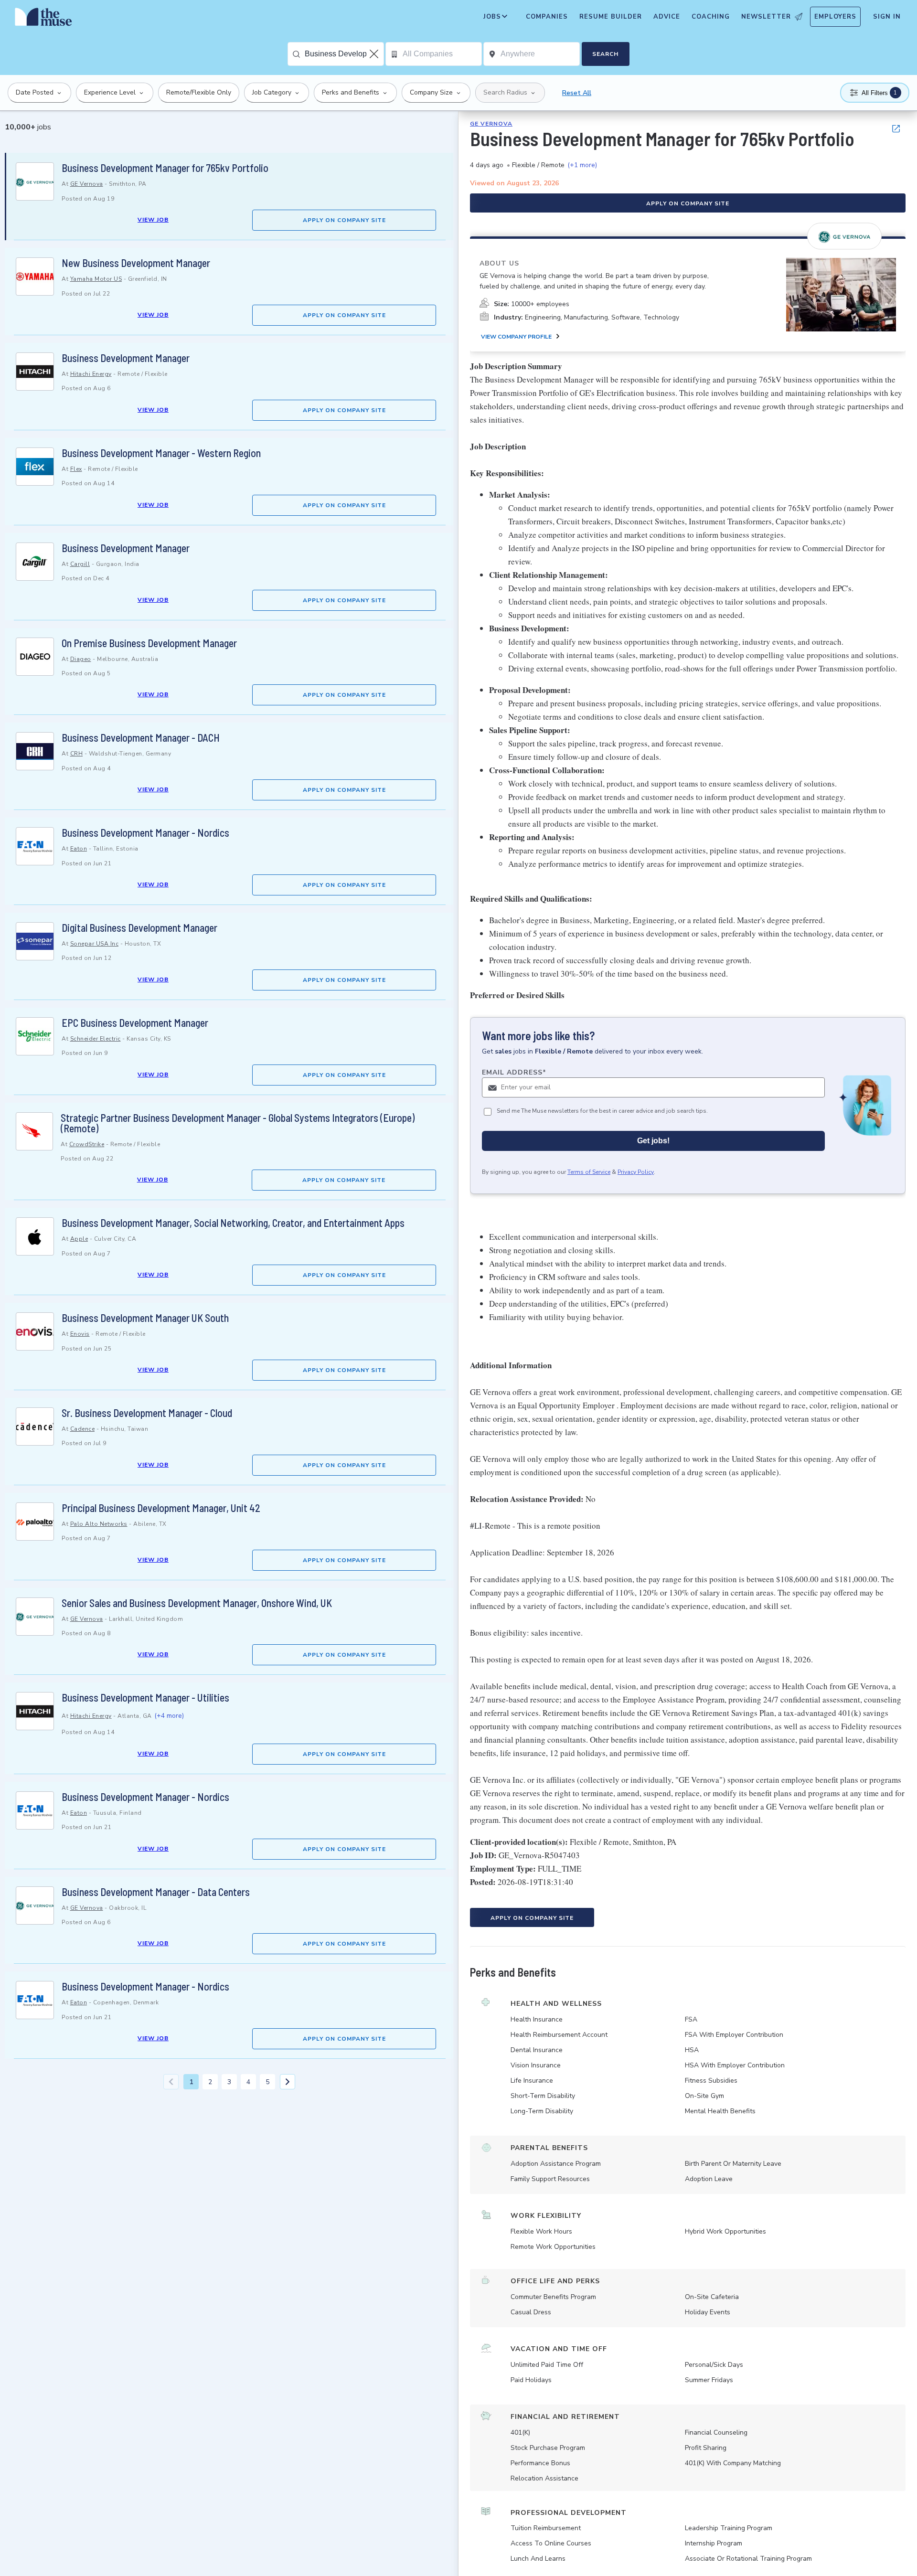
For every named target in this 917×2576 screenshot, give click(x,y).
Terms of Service (589, 1172)
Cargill (80, 564)
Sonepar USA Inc (95, 944)
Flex (76, 469)
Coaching (711, 17)
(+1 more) (582, 165)
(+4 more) (169, 1716)
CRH (77, 754)
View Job (153, 220)
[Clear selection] (375, 54)
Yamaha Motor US (96, 279)
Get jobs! (653, 1141)
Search (605, 54)
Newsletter (766, 17)
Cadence (83, 1429)
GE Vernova (87, 184)
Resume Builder (611, 17)
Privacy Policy (636, 1172)
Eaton (79, 849)
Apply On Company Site (344, 220)
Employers (835, 17)
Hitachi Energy (91, 374)
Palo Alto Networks (99, 1524)
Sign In (887, 17)
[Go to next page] (288, 2082)
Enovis (80, 1334)
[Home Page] (43, 19)
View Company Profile (516, 337)
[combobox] (344, 54)
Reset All (577, 93)
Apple (79, 1239)
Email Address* (514, 1072)
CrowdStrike (87, 1144)
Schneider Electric (96, 1039)
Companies (547, 17)
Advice (667, 17)
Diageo (81, 659)
